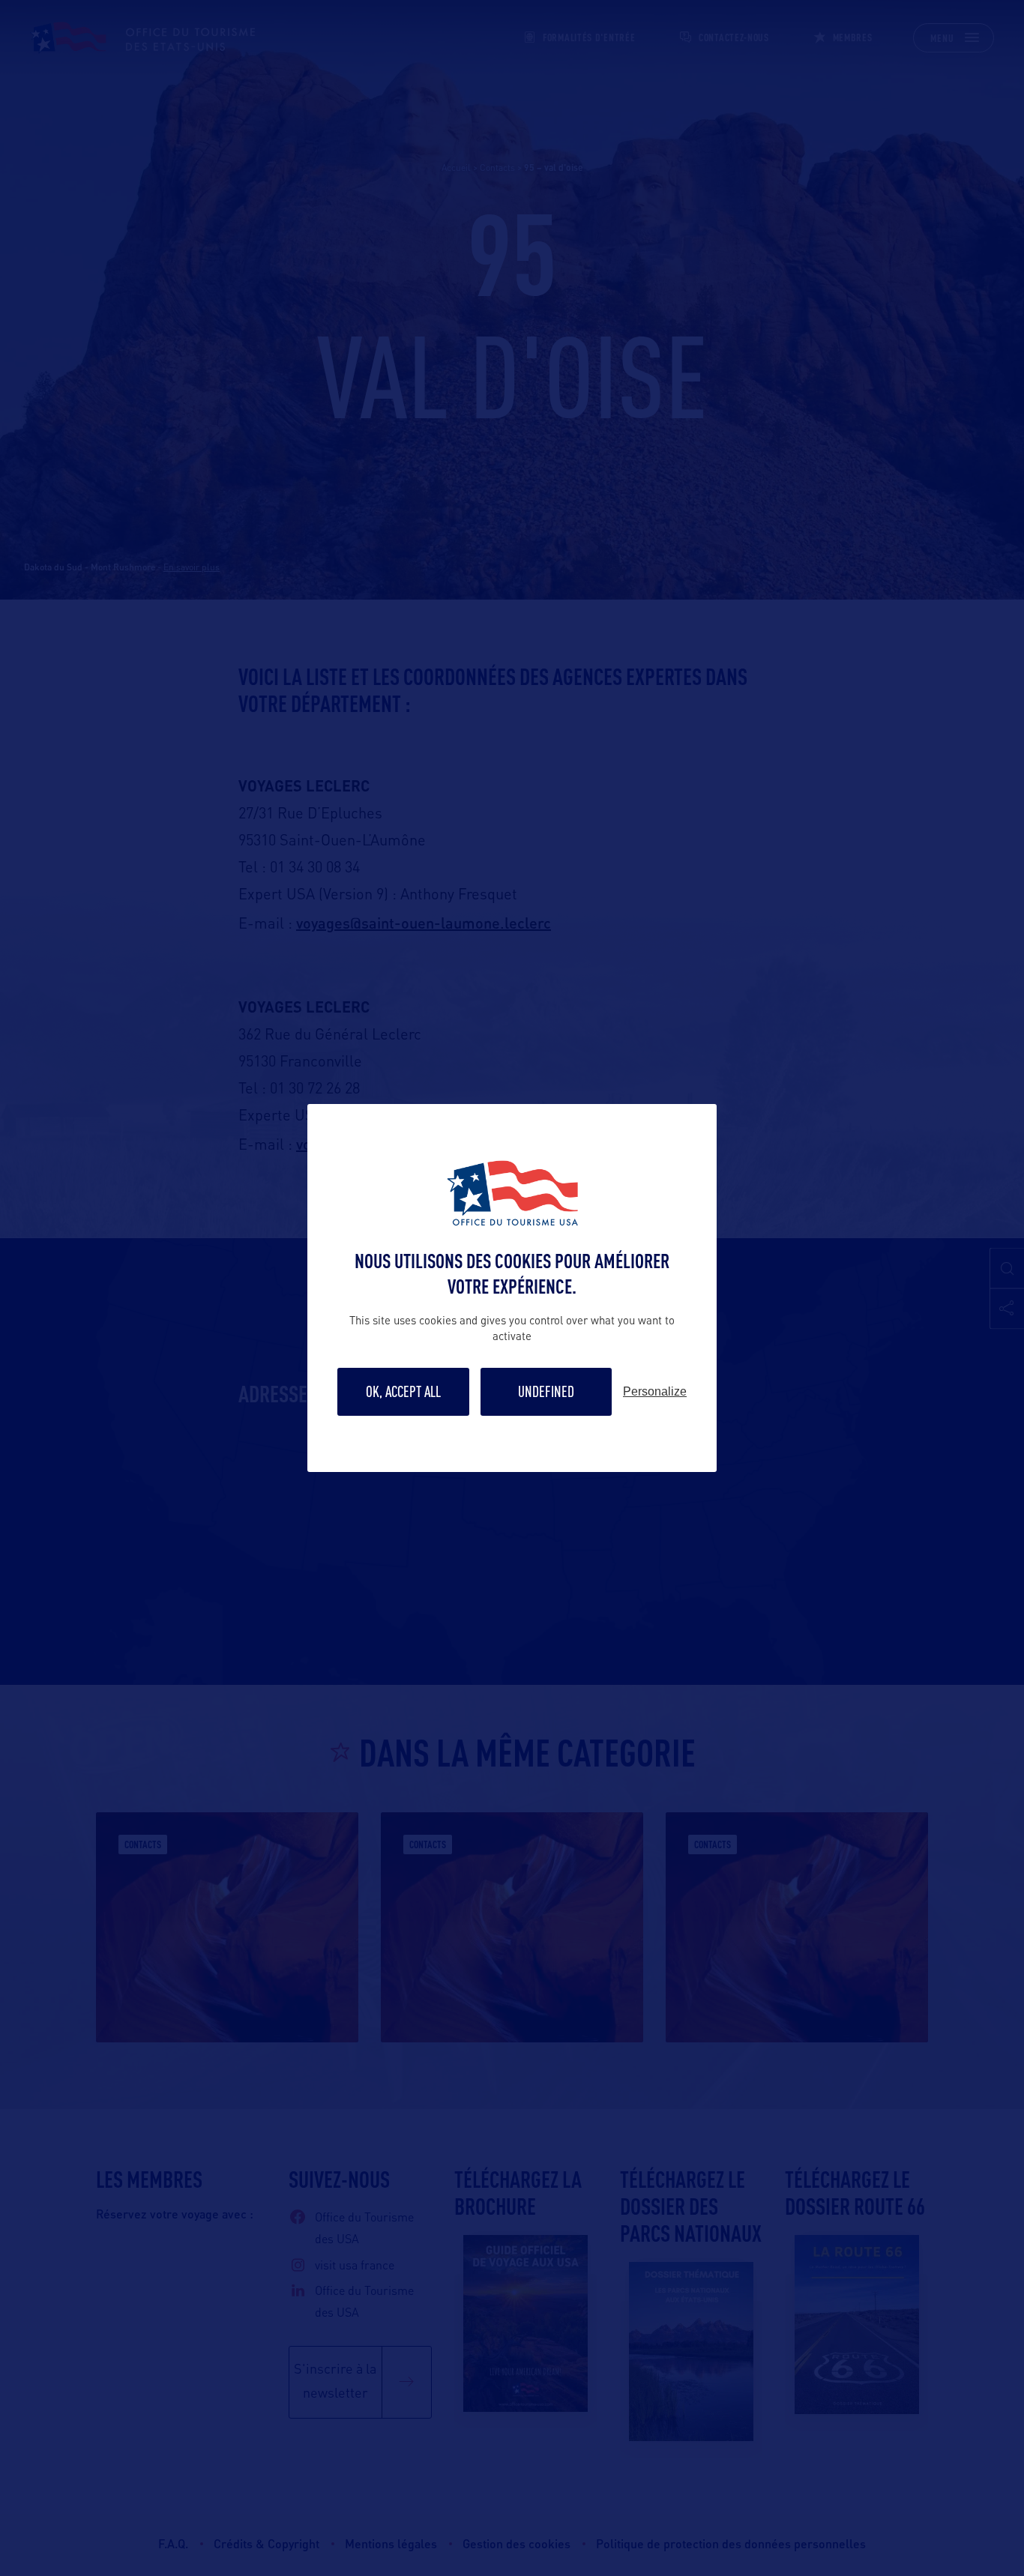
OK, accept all (403, 1391)
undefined (546, 1391)
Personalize (655, 1392)
